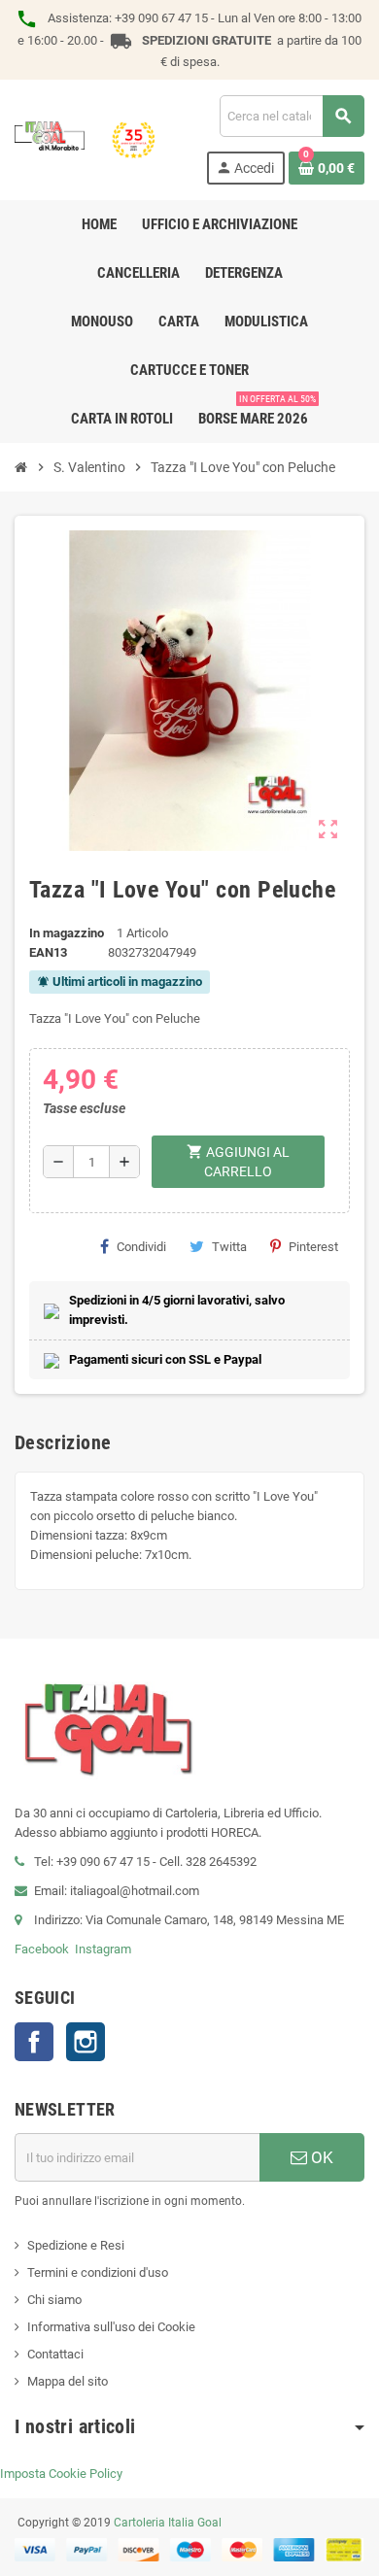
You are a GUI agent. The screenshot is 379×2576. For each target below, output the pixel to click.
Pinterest (313, 1247)
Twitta (229, 1247)
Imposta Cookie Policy (61, 2474)
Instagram (103, 1949)
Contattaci (55, 2354)
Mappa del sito (68, 2381)
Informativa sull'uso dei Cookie (111, 2327)
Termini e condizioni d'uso (98, 2272)
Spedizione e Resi (76, 2245)
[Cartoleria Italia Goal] (85, 138)
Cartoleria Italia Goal (168, 2523)
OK (320, 2157)
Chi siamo (54, 2300)
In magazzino (67, 933)
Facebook (42, 1949)
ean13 (48, 952)
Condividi (141, 1247)
